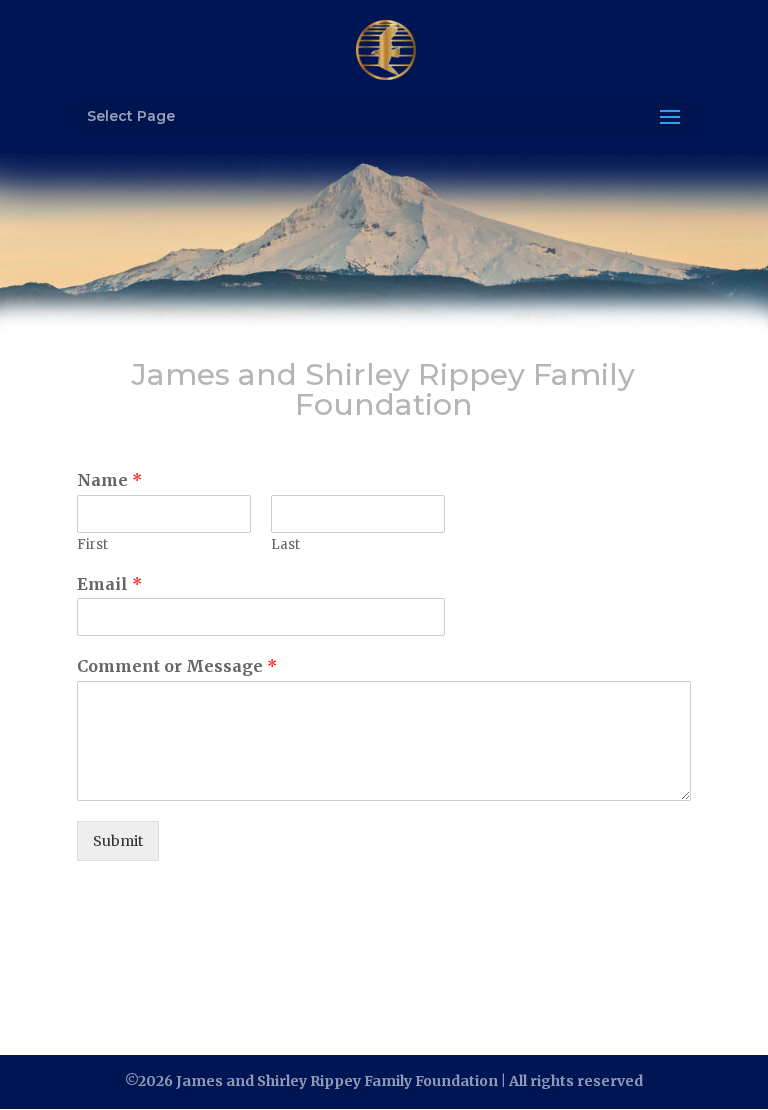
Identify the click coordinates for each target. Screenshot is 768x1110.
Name (109, 480)
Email (109, 584)
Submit (118, 841)
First (92, 545)
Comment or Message (177, 666)
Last (285, 545)
